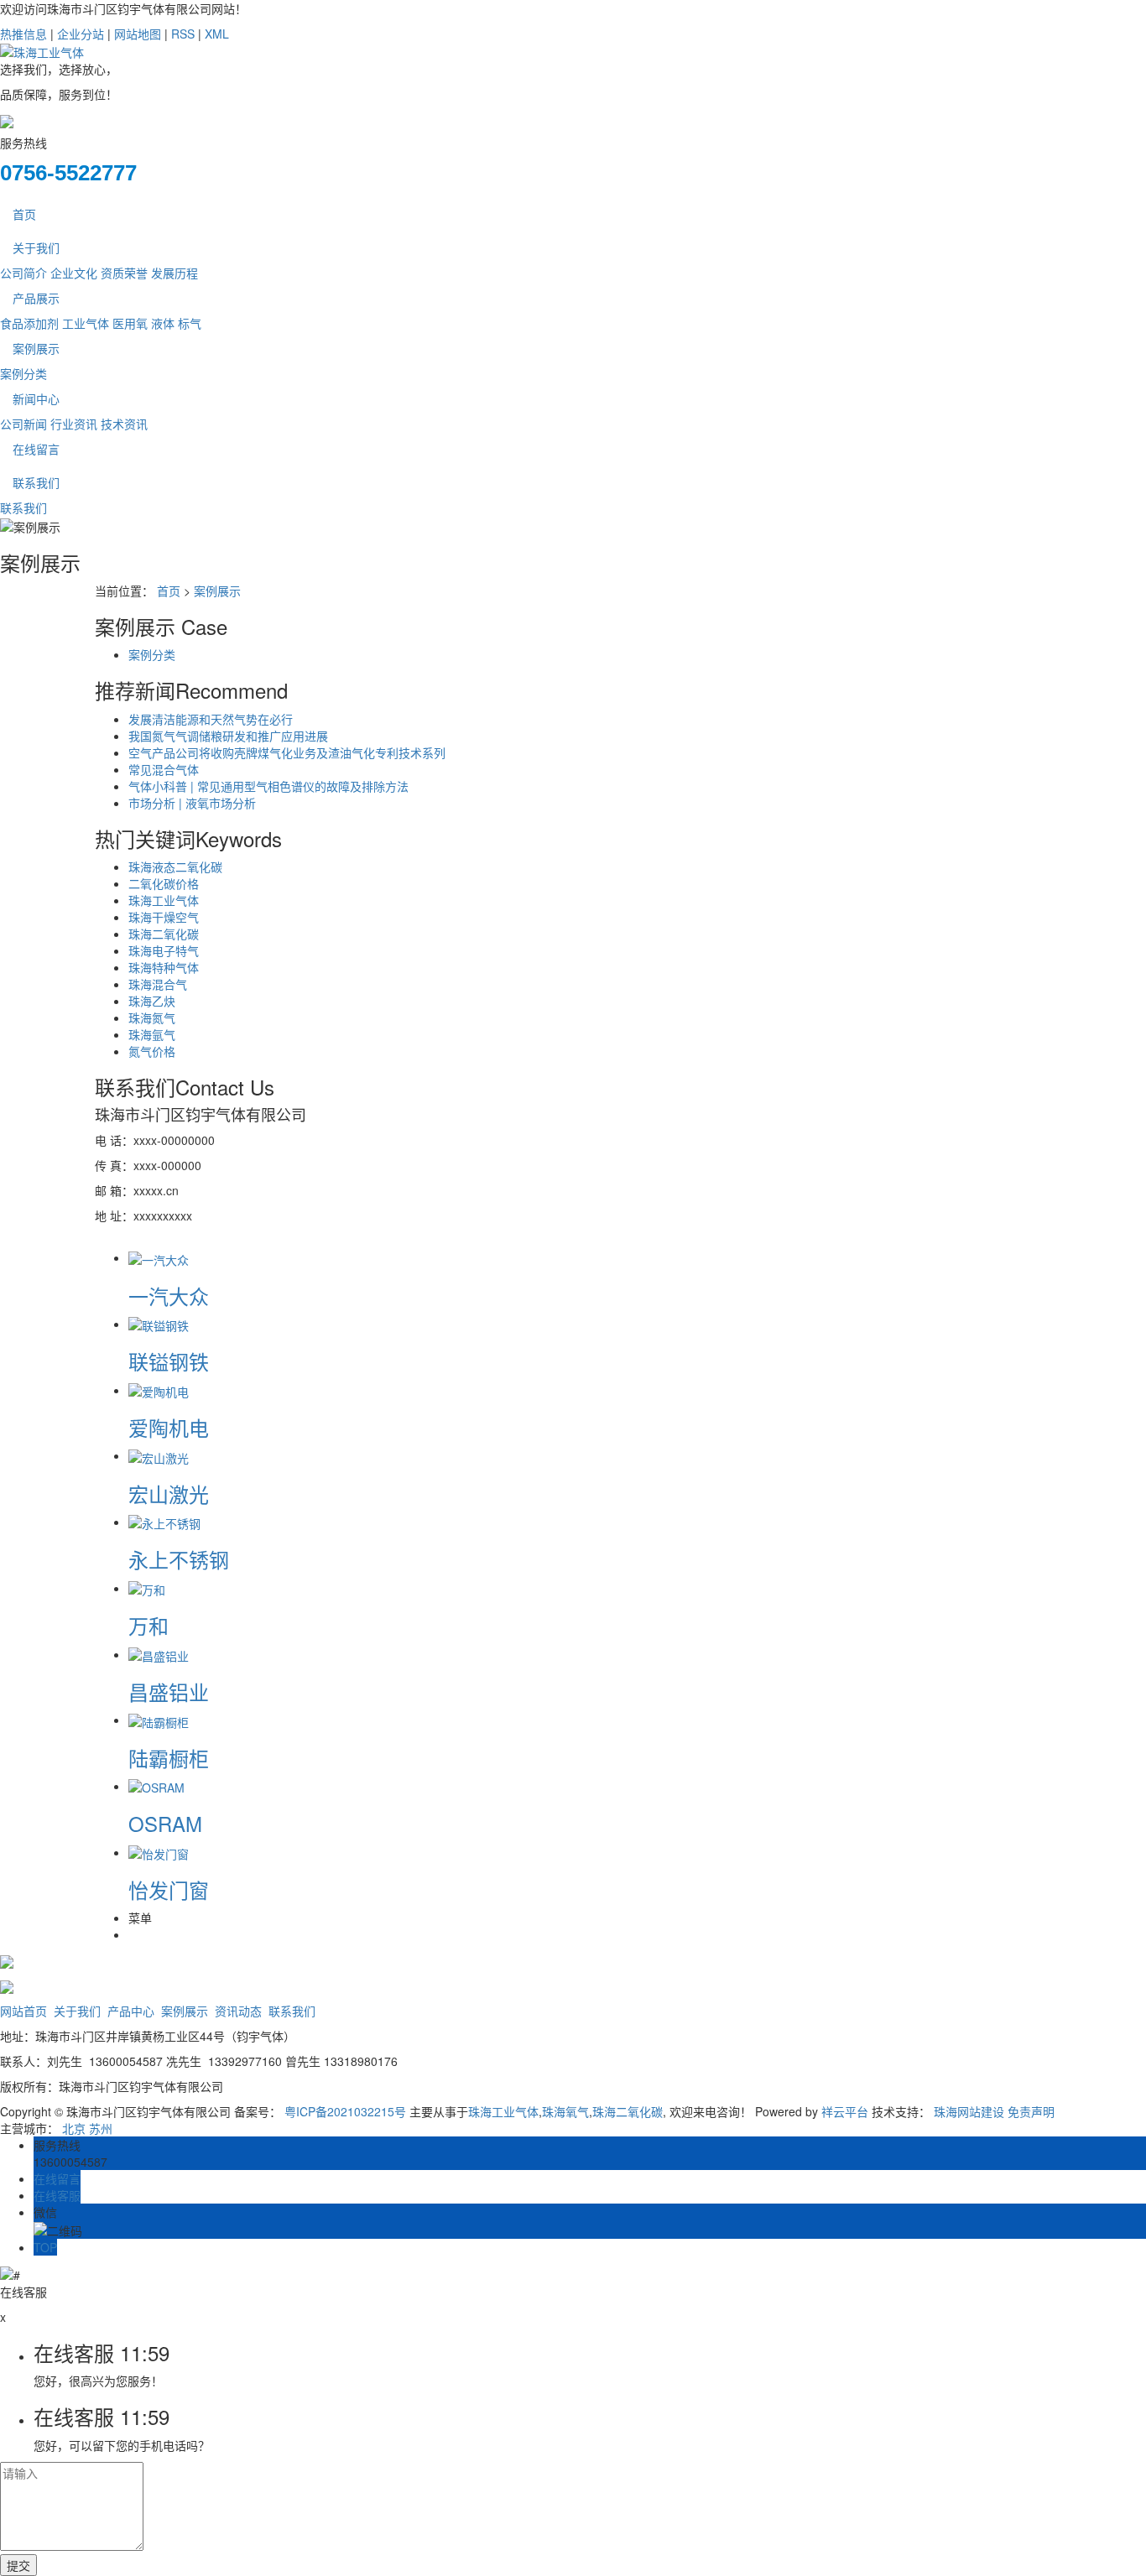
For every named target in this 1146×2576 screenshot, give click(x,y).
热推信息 (23, 34)
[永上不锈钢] (164, 1522)
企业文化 (74, 273)
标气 (190, 323)
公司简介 (23, 273)
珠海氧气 (565, 2111)
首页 (24, 214)
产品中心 (131, 2011)
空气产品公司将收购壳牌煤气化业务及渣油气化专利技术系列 (287, 752)
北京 (74, 2128)
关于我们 (36, 247)
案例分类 (23, 373)
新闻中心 (36, 398)
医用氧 (130, 323)
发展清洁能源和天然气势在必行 (211, 719)
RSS (183, 34)
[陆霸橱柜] (159, 1720)
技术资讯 (124, 424)
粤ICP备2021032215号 (345, 2111)
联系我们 (36, 482)
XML (217, 34)
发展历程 (175, 273)
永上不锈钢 (179, 1559)
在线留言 (36, 449)
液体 (163, 323)
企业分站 (81, 34)
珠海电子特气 (164, 950)
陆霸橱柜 (169, 1758)
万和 (148, 1625)
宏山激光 (169, 1494)
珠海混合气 (158, 984)
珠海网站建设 (969, 2111)
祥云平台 (845, 2111)
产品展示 (36, 298)
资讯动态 (238, 2011)
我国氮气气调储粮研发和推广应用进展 (228, 736)
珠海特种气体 (164, 967)
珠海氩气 (152, 1034)
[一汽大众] (159, 1257)
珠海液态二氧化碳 (175, 866)
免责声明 (1031, 2111)
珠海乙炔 (152, 1001)
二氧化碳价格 (164, 883)
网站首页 (23, 2011)
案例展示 (36, 348)
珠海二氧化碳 (164, 934)
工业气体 (86, 323)
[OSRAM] (156, 1786)
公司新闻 (23, 424)
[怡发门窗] (159, 1852)
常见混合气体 (164, 769)
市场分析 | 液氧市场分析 (192, 803)
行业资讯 (74, 424)
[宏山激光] (159, 1455)
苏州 (101, 2128)
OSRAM (165, 1823)
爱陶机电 (169, 1427)
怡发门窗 (169, 1889)
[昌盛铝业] (159, 1654)
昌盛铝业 (169, 1691)
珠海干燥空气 (164, 917)
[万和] (147, 1588)
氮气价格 (152, 1051)
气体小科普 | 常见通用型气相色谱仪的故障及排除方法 (268, 786)
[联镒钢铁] (159, 1324)
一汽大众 (169, 1296)
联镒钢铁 (169, 1361)
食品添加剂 (29, 323)
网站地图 (138, 34)
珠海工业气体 (164, 900)
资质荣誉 (124, 273)
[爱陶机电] (159, 1390)
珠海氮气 (152, 1017)
